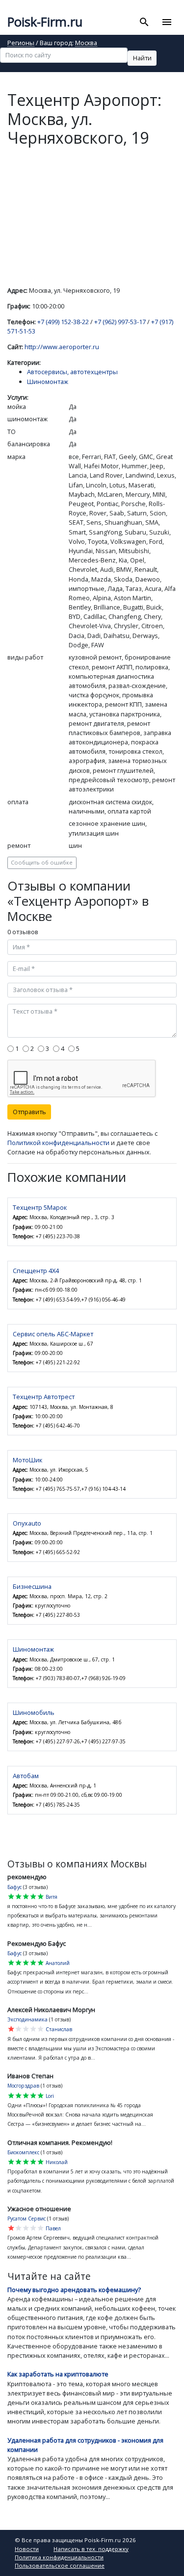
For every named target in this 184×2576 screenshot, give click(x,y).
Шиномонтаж (48, 382)
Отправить (29, 1112)
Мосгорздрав (23, 2086)
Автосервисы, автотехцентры (72, 372)
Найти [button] (142, 58)
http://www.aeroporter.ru (62, 347)
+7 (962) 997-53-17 (120, 322)
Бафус (14, 1887)
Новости (27, 2549)
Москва (86, 43)
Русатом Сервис (26, 2219)
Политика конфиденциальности (59, 2557)
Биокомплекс (23, 2152)
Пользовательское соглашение (60, 2565)
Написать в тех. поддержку (91, 2549)
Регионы (21, 43)
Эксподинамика (27, 2019)
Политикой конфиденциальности (58, 1143)
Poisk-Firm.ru (45, 22)
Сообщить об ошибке (42, 862)
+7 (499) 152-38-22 (63, 322)
